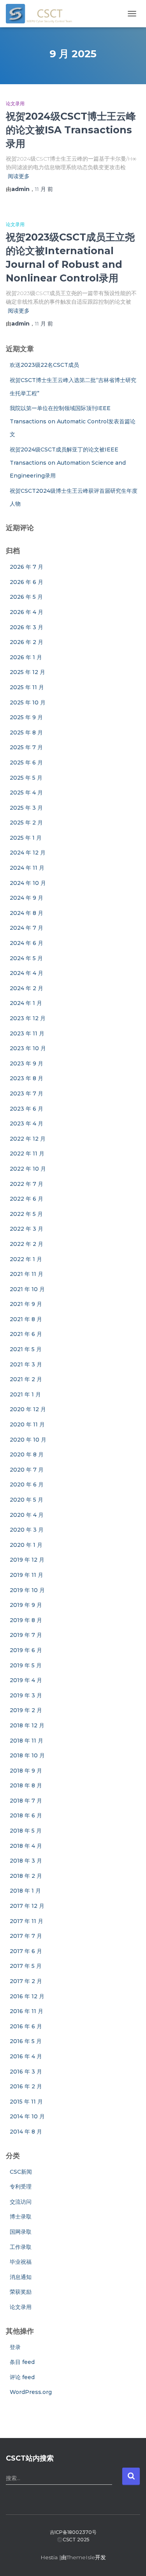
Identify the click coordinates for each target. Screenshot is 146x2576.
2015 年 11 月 (26, 2102)
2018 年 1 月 (25, 1891)
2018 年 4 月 (26, 1846)
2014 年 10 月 (27, 2116)
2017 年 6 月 (26, 1951)
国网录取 (21, 2232)
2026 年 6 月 (26, 582)
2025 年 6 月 (26, 763)
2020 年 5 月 (26, 1500)
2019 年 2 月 (26, 1710)
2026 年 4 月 (26, 612)
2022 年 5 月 (26, 1214)
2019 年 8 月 (26, 1620)
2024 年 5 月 (26, 958)
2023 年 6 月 (26, 1109)
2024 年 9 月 (26, 898)
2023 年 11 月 (27, 1033)
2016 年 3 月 (26, 2072)
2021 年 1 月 (25, 1394)
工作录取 (21, 2247)
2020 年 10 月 (28, 1440)
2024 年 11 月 (27, 868)
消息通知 (21, 2277)
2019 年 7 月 (26, 1635)
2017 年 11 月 (26, 1921)
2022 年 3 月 (26, 1229)
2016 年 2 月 (26, 2086)
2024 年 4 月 (26, 973)
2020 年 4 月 (27, 1515)
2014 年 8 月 (26, 2132)
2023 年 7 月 (26, 1093)
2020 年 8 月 (27, 1454)
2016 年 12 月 (27, 1996)
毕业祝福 (21, 2262)
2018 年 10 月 (27, 1755)
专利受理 (21, 2187)
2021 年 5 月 (26, 1349)
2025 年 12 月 (27, 672)
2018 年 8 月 (26, 1785)
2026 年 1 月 (26, 657)
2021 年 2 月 (26, 1379)
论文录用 (15, 103)
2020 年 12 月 (28, 1409)
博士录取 (21, 2217)
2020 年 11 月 (27, 1424)
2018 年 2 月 (26, 1876)
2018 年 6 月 (26, 1815)
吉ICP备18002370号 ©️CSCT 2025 (73, 2536)
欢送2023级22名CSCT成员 (44, 365)
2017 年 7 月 (26, 1936)
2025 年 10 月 (28, 702)
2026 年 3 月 (26, 627)
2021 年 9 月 (26, 1304)
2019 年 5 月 (26, 1665)
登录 (15, 2347)
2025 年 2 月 (26, 823)
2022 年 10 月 (28, 1169)
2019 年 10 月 (27, 1590)
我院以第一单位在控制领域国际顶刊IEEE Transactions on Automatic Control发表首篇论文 (73, 421)
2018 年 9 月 (26, 1771)
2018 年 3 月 (26, 1861)
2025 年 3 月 (26, 808)
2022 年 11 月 (27, 1154)
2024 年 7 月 (26, 928)
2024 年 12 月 (28, 853)
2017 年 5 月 (26, 1966)
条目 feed (22, 2362)
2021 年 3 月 (26, 1364)
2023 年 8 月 (26, 1078)
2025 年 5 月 (26, 778)
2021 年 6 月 (26, 1334)
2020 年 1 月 (26, 1545)
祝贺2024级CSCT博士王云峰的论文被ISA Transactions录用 (71, 130)
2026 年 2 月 (26, 642)
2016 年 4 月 (26, 2056)
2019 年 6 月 (26, 1650)
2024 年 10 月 (28, 883)
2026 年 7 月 (26, 567)
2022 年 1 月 (26, 1259)
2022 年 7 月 (26, 1184)
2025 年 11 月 (27, 687)
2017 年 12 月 (27, 1906)
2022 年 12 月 (28, 1139)
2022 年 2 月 (26, 1244)
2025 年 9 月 (26, 717)
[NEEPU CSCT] (42, 14)
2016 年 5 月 (26, 2041)
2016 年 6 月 (26, 2026)
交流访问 (21, 2202)
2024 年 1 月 (26, 1003)
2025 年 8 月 (26, 732)
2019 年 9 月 (26, 1605)
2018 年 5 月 (26, 1831)
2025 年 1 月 (26, 838)
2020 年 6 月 (27, 1484)
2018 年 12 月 (27, 1725)
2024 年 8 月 (26, 913)
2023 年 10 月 (28, 1048)
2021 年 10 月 (27, 1289)
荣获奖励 (21, 2292)
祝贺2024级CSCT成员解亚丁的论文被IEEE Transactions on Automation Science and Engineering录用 (68, 463)
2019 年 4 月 (26, 1680)
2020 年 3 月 (27, 1530)
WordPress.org (31, 2392)
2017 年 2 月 (26, 1981)
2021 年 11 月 (26, 1274)
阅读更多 (19, 176)
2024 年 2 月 (26, 988)
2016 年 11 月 (26, 2011)
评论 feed (22, 2377)
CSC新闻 (21, 2172)
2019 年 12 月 (27, 1560)
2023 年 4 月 (26, 1123)
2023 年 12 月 (28, 1018)
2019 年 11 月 (26, 1575)
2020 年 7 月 (27, 1470)
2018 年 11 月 (26, 1741)
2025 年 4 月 (26, 793)
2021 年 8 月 (26, 1319)
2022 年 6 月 (26, 1199)
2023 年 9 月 (26, 1063)
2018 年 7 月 (26, 1801)
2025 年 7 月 (26, 747)
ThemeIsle (81, 2557)
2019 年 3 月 (26, 1695)
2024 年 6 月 (26, 943)
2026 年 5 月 (26, 597)
